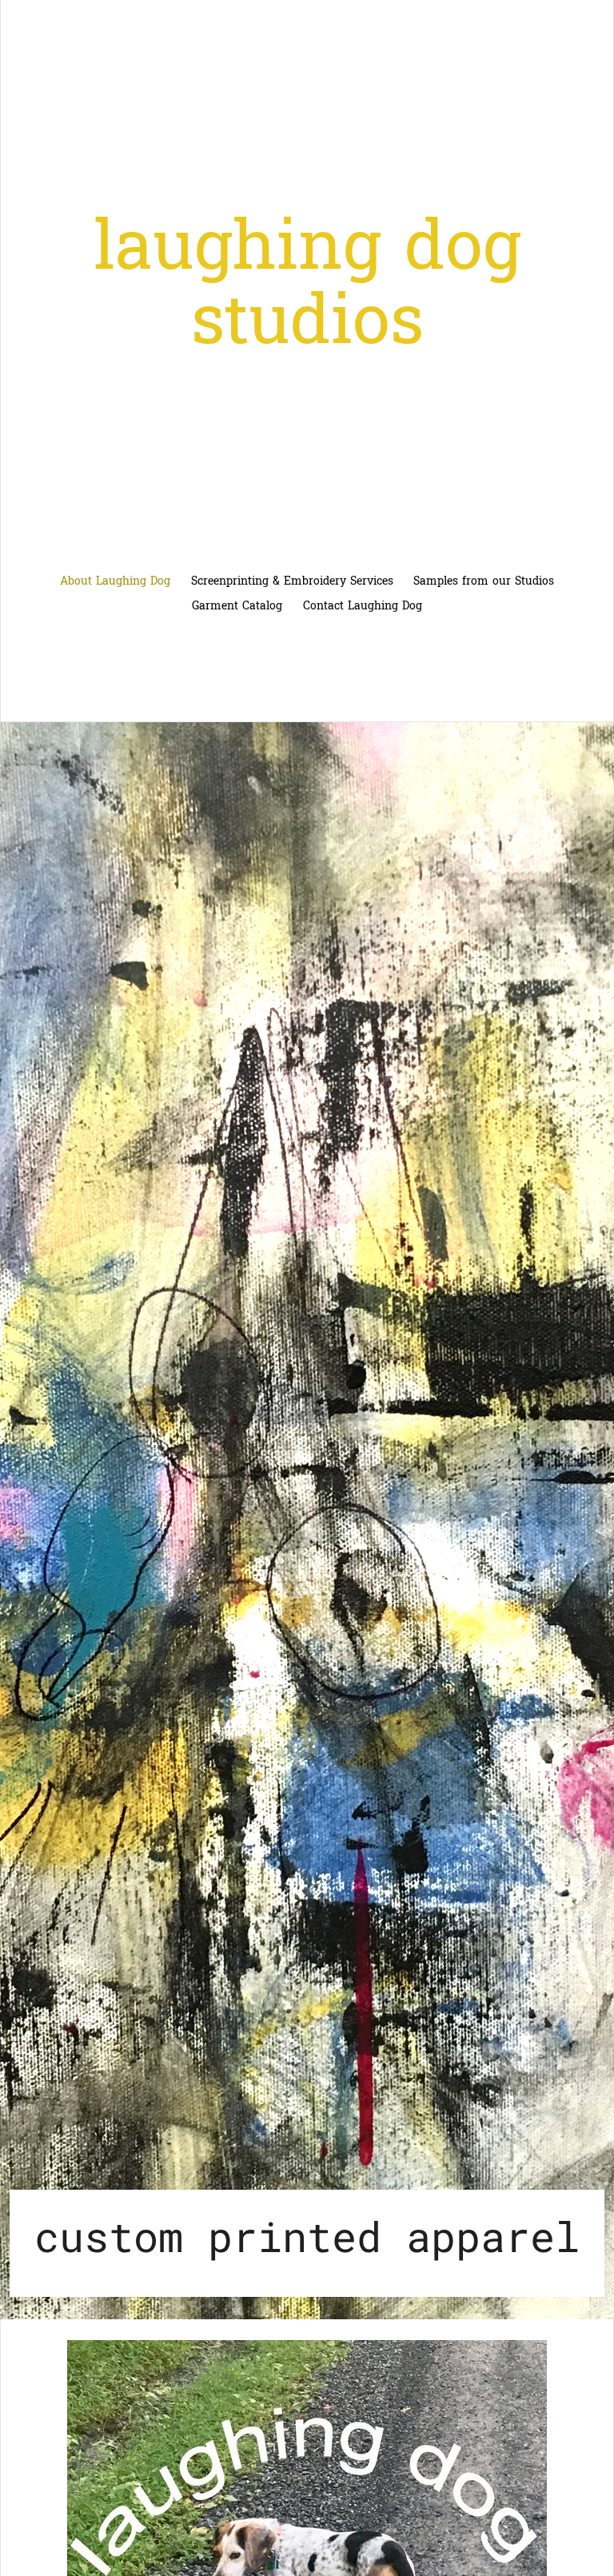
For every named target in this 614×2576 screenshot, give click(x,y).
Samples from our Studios (484, 581)
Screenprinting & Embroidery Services (292, 581)
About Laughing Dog (115, 581)
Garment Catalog (237, 606)
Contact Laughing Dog (363, 606)
